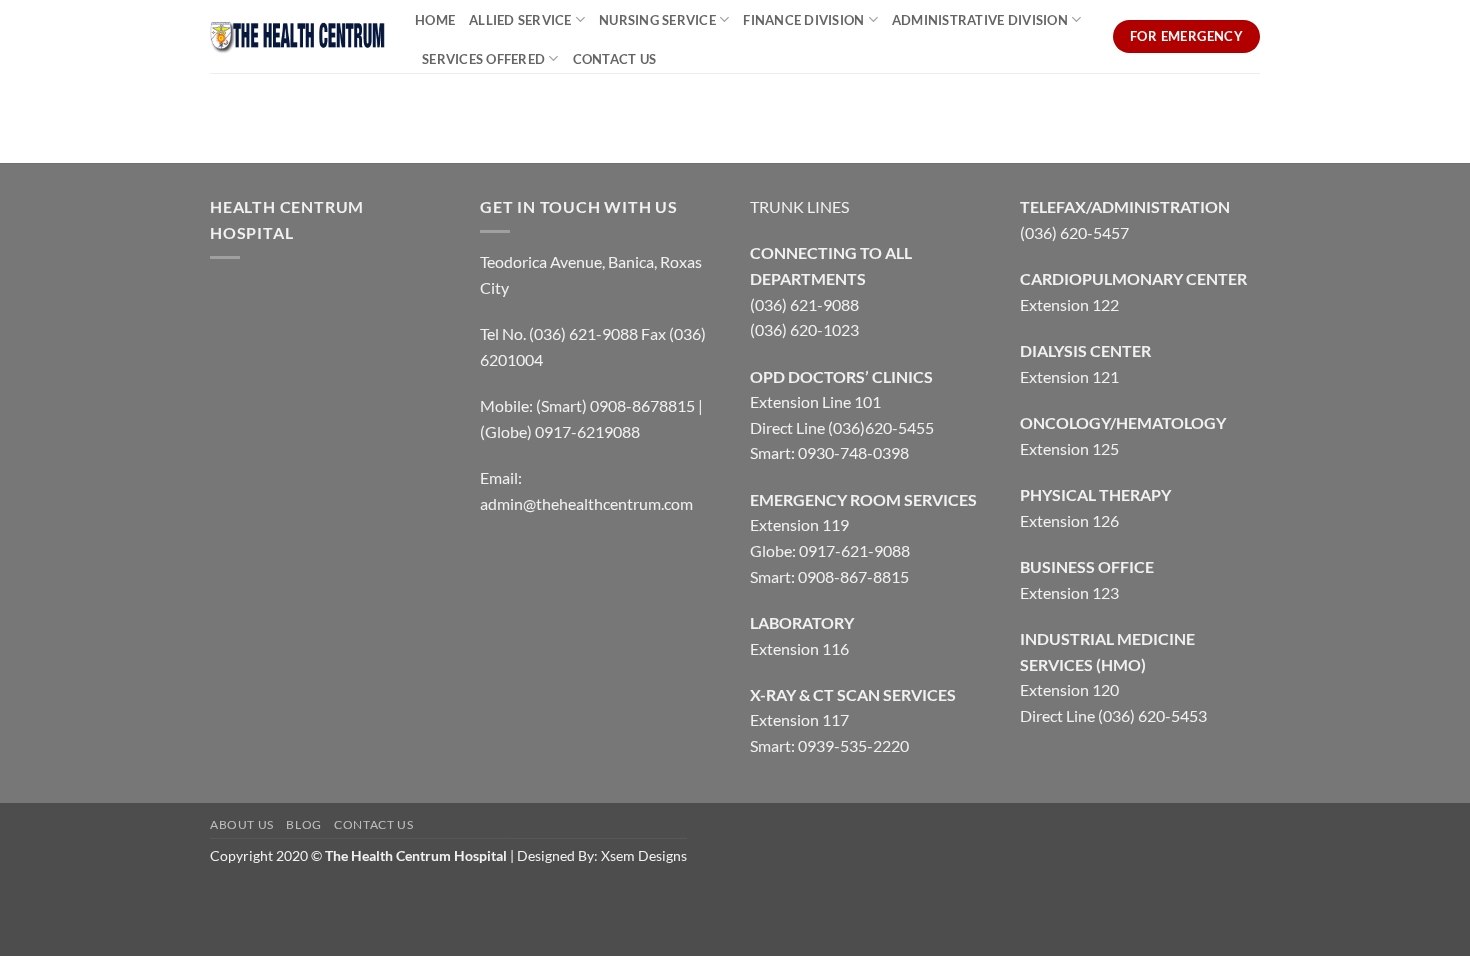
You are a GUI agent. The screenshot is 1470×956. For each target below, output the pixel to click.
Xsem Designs (644, 855)
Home (435, 20)
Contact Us (615, 59)
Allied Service (520, 20)
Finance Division (803, 20)
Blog (303, 824)
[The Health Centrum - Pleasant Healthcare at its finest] (297, 36)
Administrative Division (980, 20)
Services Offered (483, 59)
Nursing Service (657, 20)
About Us (242, 824)
